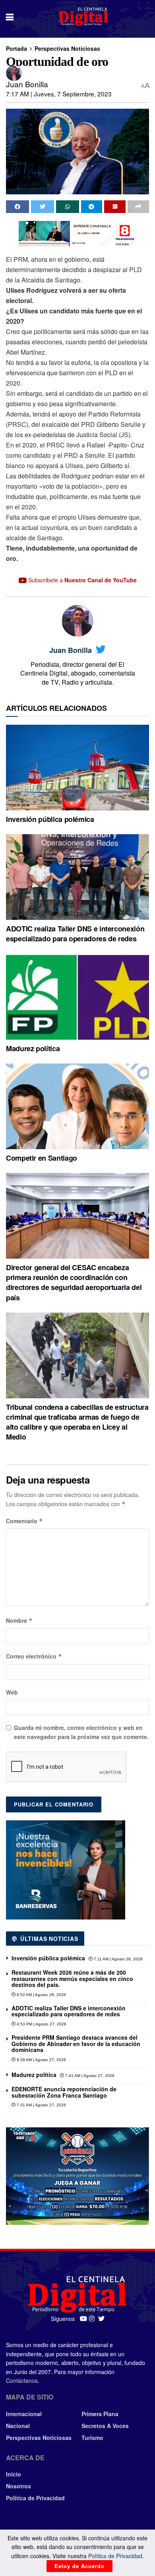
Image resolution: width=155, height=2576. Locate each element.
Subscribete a (82, 580)
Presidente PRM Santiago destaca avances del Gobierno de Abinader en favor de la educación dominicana (76, 2043)
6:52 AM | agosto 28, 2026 (41, 1995)
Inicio (14, 2474)
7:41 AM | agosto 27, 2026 (89, 2076)
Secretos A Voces (105, 2426)
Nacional (18, 2426)
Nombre (19, 1620)
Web (12, 1692)
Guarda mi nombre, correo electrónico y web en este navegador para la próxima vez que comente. (81, 1732)
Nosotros (18, 2486)
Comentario (24, 1521)
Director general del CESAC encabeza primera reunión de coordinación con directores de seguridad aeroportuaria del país (74, 1282)
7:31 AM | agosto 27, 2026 (41, 2105)
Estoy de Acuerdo (79, 2566)
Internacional (24, 2414)
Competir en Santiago (42, 1158)
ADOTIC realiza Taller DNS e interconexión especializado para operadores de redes (75, 934)
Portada (16, 48)
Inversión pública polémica (50, 819)
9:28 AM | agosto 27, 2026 (41, 2060)
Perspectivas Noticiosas (67, 48)
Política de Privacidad (35, 2498)
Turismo (92, 2438)
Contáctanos (22, 2380)
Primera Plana (100, 2414)
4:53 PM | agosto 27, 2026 (41, 2024)
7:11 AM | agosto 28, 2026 (118, 1959)
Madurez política (33, 1048)
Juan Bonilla (27, 84)
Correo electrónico (34, 1656)
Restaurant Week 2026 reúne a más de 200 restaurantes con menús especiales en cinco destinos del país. (72, 1978)
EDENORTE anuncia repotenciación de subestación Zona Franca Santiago (64, 2092)
